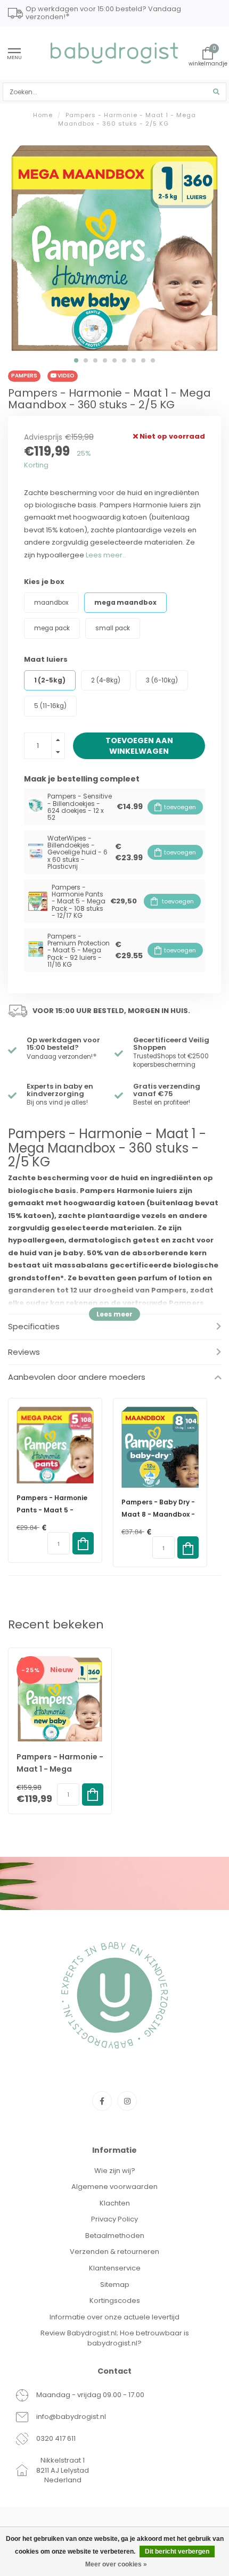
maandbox (51, 603)
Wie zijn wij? (115, 2171)
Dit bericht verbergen (177, 2552)
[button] (76, 360)
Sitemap (115, 2285)
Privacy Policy (114, 2219)
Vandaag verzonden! (62, 1057)
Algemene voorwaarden (114, 2187)
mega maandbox (125, 603)
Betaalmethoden (115, 2236)
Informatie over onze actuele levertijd (114, 2317)
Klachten (115, 2203)
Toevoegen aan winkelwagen (139, 746)
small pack (113, 628)
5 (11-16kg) (50, 706)
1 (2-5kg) (50, 680)
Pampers (24, 376)
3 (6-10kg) (162, 680)
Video (66, 376)
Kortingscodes (115, 2301)
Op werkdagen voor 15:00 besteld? (63, 1044)
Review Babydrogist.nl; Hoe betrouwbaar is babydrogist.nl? (115, 2338)
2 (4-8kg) (106, 680)
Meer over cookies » (116, 2564)
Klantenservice (115, 2268)
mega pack (52, 628)
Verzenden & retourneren (114, 2252)
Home (43, 115)
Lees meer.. (106, 555)
